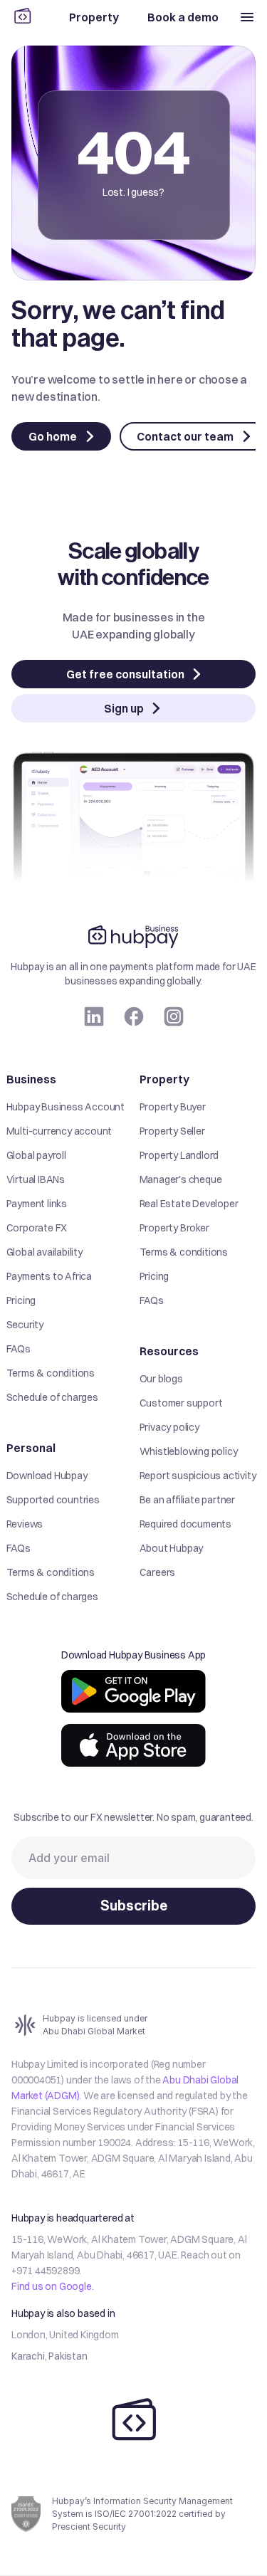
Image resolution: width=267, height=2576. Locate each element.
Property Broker (174, 1228)
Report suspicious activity (198, 1476)
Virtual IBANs (36, 1179)
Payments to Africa (49, 1276)
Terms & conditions (51, 1373)
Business (31, 1079)
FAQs (19, 1349)
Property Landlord (179, 1155)
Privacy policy (169, 1427)
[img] (133, 1691)
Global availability (44, 1252)
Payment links (37, 1204)
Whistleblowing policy (189, 1451)
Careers (158, 1572)
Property (164, 1079)
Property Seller (172, 1131)
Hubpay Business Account (66, 1107)
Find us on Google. (52, 2286)
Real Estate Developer (189, 1204)
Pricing (21, 1300)
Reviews (25, 1524)
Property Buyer (173, 1107)
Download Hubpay (47, 1476)
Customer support (181, 1403)
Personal (31, 1448)
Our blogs (161, 1379)
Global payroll (36, 1155)
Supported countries (53, 1500)
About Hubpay (172, 1548)
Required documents (185, 1524)
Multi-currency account (59, 1131)
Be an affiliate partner (187, 1500)
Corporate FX (37, 1228)
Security (25, 1325)
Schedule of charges (52, 1397)
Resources (169, 1351)
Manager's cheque (181, 1179)
